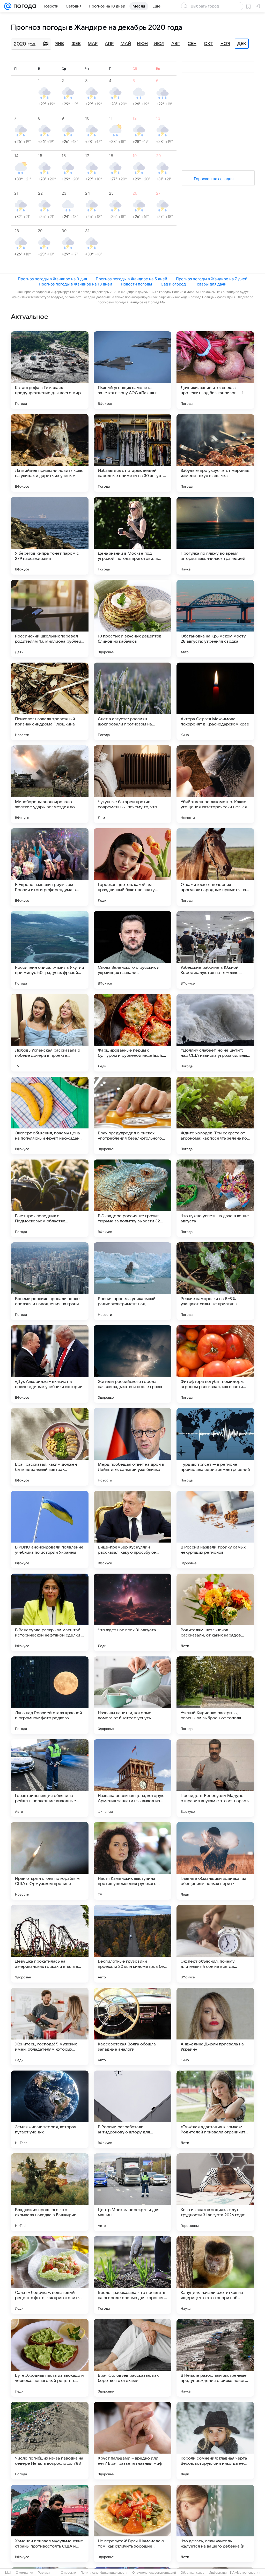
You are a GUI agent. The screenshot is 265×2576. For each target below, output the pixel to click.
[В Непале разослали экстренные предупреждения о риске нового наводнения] (215, 2358)
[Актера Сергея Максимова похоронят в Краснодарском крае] (215, 701)
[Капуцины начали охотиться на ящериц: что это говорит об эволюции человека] (215, 2275)
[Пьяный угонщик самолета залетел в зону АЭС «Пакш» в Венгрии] (132, 370)
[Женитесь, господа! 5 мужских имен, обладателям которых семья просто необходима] (50, 2027)
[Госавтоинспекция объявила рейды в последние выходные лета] (50, 1778)
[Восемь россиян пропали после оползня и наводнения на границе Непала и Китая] (50, 1281)
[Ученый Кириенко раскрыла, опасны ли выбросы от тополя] (215, 1695)
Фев (76, 44)
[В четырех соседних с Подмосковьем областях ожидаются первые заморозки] (50, 1198)
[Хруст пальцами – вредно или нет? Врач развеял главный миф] (132, 2441)
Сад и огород (173, 284)
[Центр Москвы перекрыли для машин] (132, 2192)
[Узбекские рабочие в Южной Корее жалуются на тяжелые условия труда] (215, 950)
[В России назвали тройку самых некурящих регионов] (215, 1530)
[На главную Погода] (24, 6)
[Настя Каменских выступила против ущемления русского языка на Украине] (132, 1861)
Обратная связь (192, 2573)
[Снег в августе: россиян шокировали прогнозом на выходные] (132, 701)
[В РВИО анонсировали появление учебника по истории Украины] (50, 1530)
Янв (60, 44)
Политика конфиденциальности (104, 2573)
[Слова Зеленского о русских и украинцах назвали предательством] (132, 950)
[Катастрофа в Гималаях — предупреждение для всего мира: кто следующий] (50, 370)
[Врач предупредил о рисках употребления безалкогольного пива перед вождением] (132, 1115)
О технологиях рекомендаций (154, 2573)
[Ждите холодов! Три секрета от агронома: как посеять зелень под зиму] (215, 1115)
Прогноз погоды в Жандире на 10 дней (75, 284)
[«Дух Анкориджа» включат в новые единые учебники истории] (50, 1364)
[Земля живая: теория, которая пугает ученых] (50, 2109)
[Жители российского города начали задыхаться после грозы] (132, 1364)
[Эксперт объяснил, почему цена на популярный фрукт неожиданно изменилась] (50, 1115)
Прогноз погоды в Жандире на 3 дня (52, 279)
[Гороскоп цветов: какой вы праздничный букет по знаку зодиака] (132, 867)
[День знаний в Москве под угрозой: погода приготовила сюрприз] (132, 536)
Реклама (44, 2573)
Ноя (225, 44)
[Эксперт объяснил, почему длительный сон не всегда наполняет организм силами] (215, 1944)
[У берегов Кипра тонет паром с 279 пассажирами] (50, 536)
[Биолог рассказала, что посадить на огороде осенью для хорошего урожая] (132, 2275)
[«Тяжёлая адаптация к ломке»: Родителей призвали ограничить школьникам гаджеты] (215, 2109)
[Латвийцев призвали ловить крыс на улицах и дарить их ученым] (50, 453)
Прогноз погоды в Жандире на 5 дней (131, 279)
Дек (242, 44)
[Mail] (8, 6)
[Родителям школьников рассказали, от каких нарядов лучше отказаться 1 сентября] (215, 1612)
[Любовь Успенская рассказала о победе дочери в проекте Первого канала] (50, 1033)
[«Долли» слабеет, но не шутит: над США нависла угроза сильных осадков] (215, 1033)
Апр (109, 44)
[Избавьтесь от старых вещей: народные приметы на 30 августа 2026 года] (132, 453)
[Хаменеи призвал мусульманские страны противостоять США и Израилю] (50, 2523)
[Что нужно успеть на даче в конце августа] (215, 1198)
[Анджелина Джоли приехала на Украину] (215, 2027)
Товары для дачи (211, 284)
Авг (175, 44)
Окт (209, 44)
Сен (192, 44)
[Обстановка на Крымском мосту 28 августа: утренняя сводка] (215, 619)
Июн (142, 44)
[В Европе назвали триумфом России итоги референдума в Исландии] (50, 867)
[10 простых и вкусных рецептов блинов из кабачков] (132, 619)
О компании (24, 2573)
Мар (93, 44)
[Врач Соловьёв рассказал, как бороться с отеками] (132, 2358)
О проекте (68, 2573)
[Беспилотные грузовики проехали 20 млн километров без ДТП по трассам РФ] (132, 1944)
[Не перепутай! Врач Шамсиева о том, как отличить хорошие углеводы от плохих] (132, 2523)
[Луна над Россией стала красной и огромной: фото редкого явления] (50, 1695)
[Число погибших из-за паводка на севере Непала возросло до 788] (50, 2441)
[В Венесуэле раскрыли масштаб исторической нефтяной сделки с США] (50, 1612)
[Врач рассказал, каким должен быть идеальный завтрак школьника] (50, 1447)
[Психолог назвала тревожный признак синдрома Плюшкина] (50, 701)
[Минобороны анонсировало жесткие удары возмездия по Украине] (50, 784)
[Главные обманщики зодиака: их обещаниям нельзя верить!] (215, 1861)
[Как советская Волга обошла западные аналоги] (132, 2027)
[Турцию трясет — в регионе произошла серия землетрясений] (215, 1447)
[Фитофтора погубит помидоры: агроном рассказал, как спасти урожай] (215, 1364)
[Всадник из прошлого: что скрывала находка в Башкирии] (50, 2192)
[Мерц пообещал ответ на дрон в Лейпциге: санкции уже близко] (132, 1447)
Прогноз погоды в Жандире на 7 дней (212, 279)
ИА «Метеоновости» (245, 2573)
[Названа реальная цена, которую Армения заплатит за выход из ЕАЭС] (132, 1778)
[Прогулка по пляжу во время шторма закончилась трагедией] (215, 536)
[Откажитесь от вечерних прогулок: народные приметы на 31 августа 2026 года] (215, 867)
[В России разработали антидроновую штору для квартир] (132, 2109)
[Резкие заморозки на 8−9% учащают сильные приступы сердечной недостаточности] (215, 1281)
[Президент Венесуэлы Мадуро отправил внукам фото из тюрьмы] (215, 1778)
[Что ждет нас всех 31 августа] (132, 1612)
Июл (159, 44)
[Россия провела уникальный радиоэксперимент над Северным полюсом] (132, 1281)
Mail (8, 2573)
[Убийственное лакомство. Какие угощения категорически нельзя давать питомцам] (215, 784)
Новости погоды (136, 284)
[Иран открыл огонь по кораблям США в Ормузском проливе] (50, 1861)
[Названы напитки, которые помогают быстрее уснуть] (132, 1695)
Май (126, 44)
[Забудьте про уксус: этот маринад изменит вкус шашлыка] (215, 453)
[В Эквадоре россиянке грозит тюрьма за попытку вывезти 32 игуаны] (132, 1198)
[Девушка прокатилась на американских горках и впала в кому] (50, 1944)
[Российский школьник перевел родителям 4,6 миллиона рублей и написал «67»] (50, 619)
